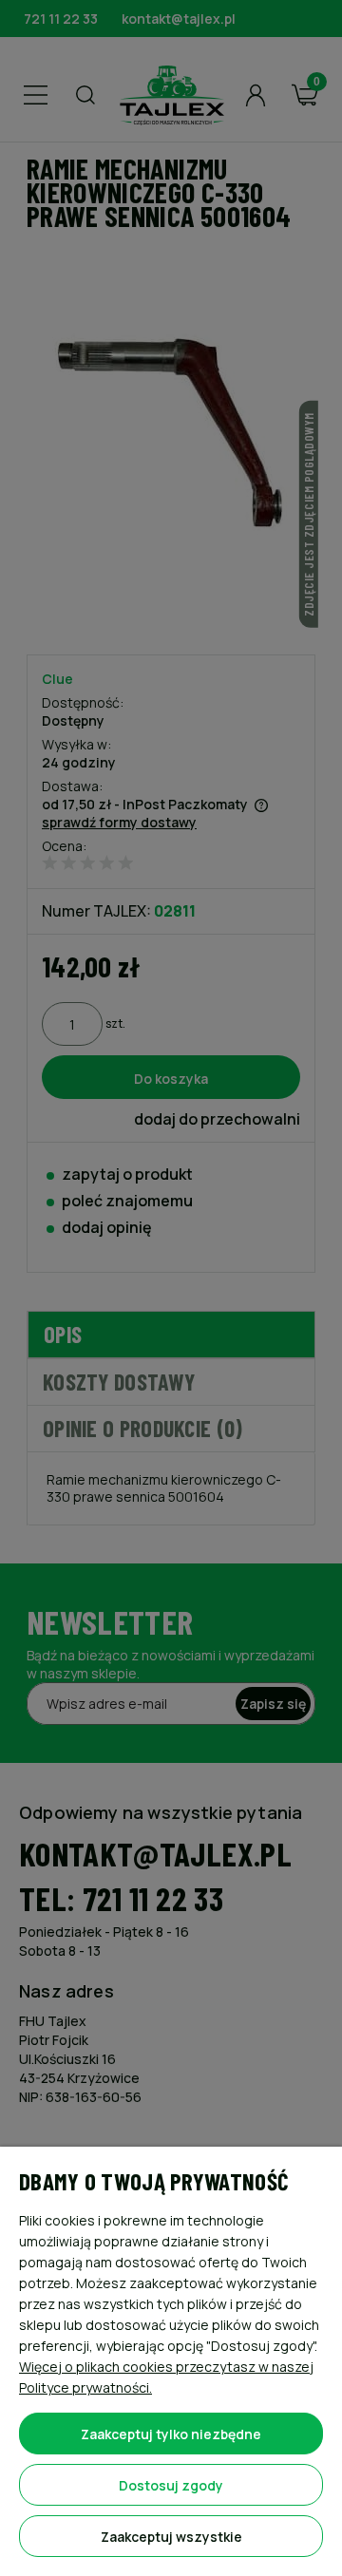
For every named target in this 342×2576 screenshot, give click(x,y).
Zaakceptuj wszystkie (171, 2537)
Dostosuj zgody (171, 2485)
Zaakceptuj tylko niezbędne (171, 2434)
